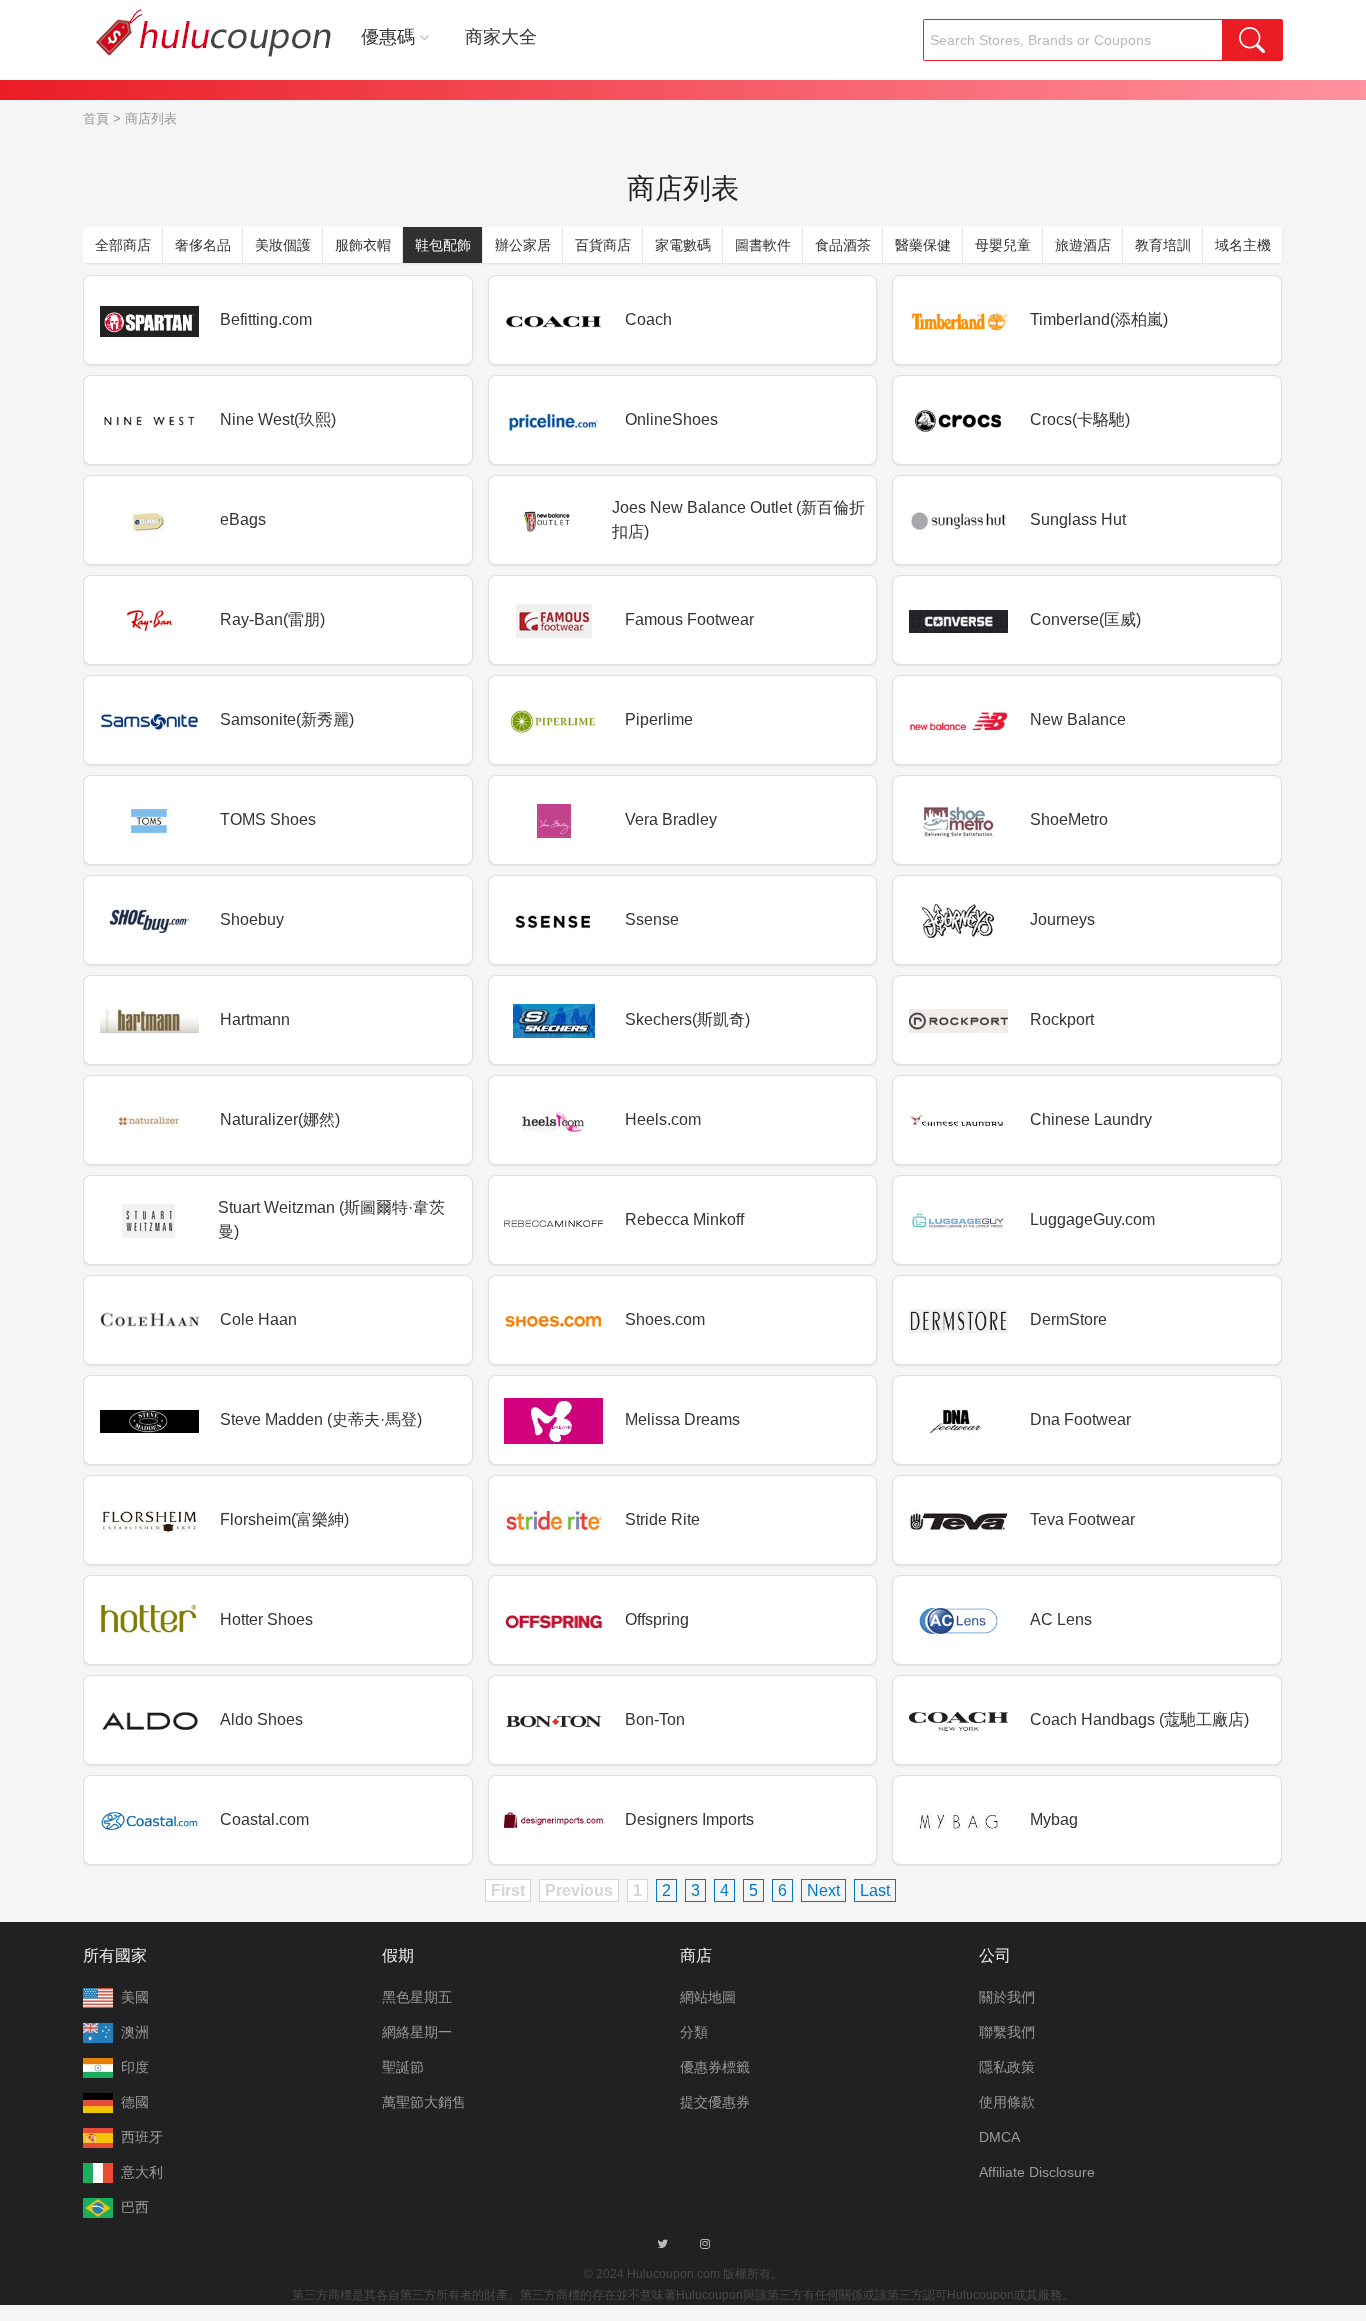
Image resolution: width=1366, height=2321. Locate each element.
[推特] (662, 2244)
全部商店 (123, 245)
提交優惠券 (715, 2102)
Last (875, 1890)
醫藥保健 (923, 245)
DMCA (999, 2137)
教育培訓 (1163, 245)
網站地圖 (708, 1997)
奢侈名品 (203, 245)
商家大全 (501, 37)
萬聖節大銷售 (424, 2102)
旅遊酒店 (1083, 245)
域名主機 (1243, 245)
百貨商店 (603, 245)
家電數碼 (683, 245)
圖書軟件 (763, 245)
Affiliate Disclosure (1037, 2172)
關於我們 (1007, 1997)
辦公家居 (523, 245)
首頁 (96, 118)
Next (823, 1890)
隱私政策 (1007, 2067)
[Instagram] (705, 2244)
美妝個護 (283, 245)
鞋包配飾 (443, 245)
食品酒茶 (843, 245)
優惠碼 (388, 37)
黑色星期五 (417, 1997)
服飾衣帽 (363, 245)
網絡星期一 (417, 2032)
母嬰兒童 (1003, 245)
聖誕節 (403, 2067)
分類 (694, 2032)
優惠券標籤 (715, 2067)
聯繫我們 (1007, 2032)
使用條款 (1007, 2102)
